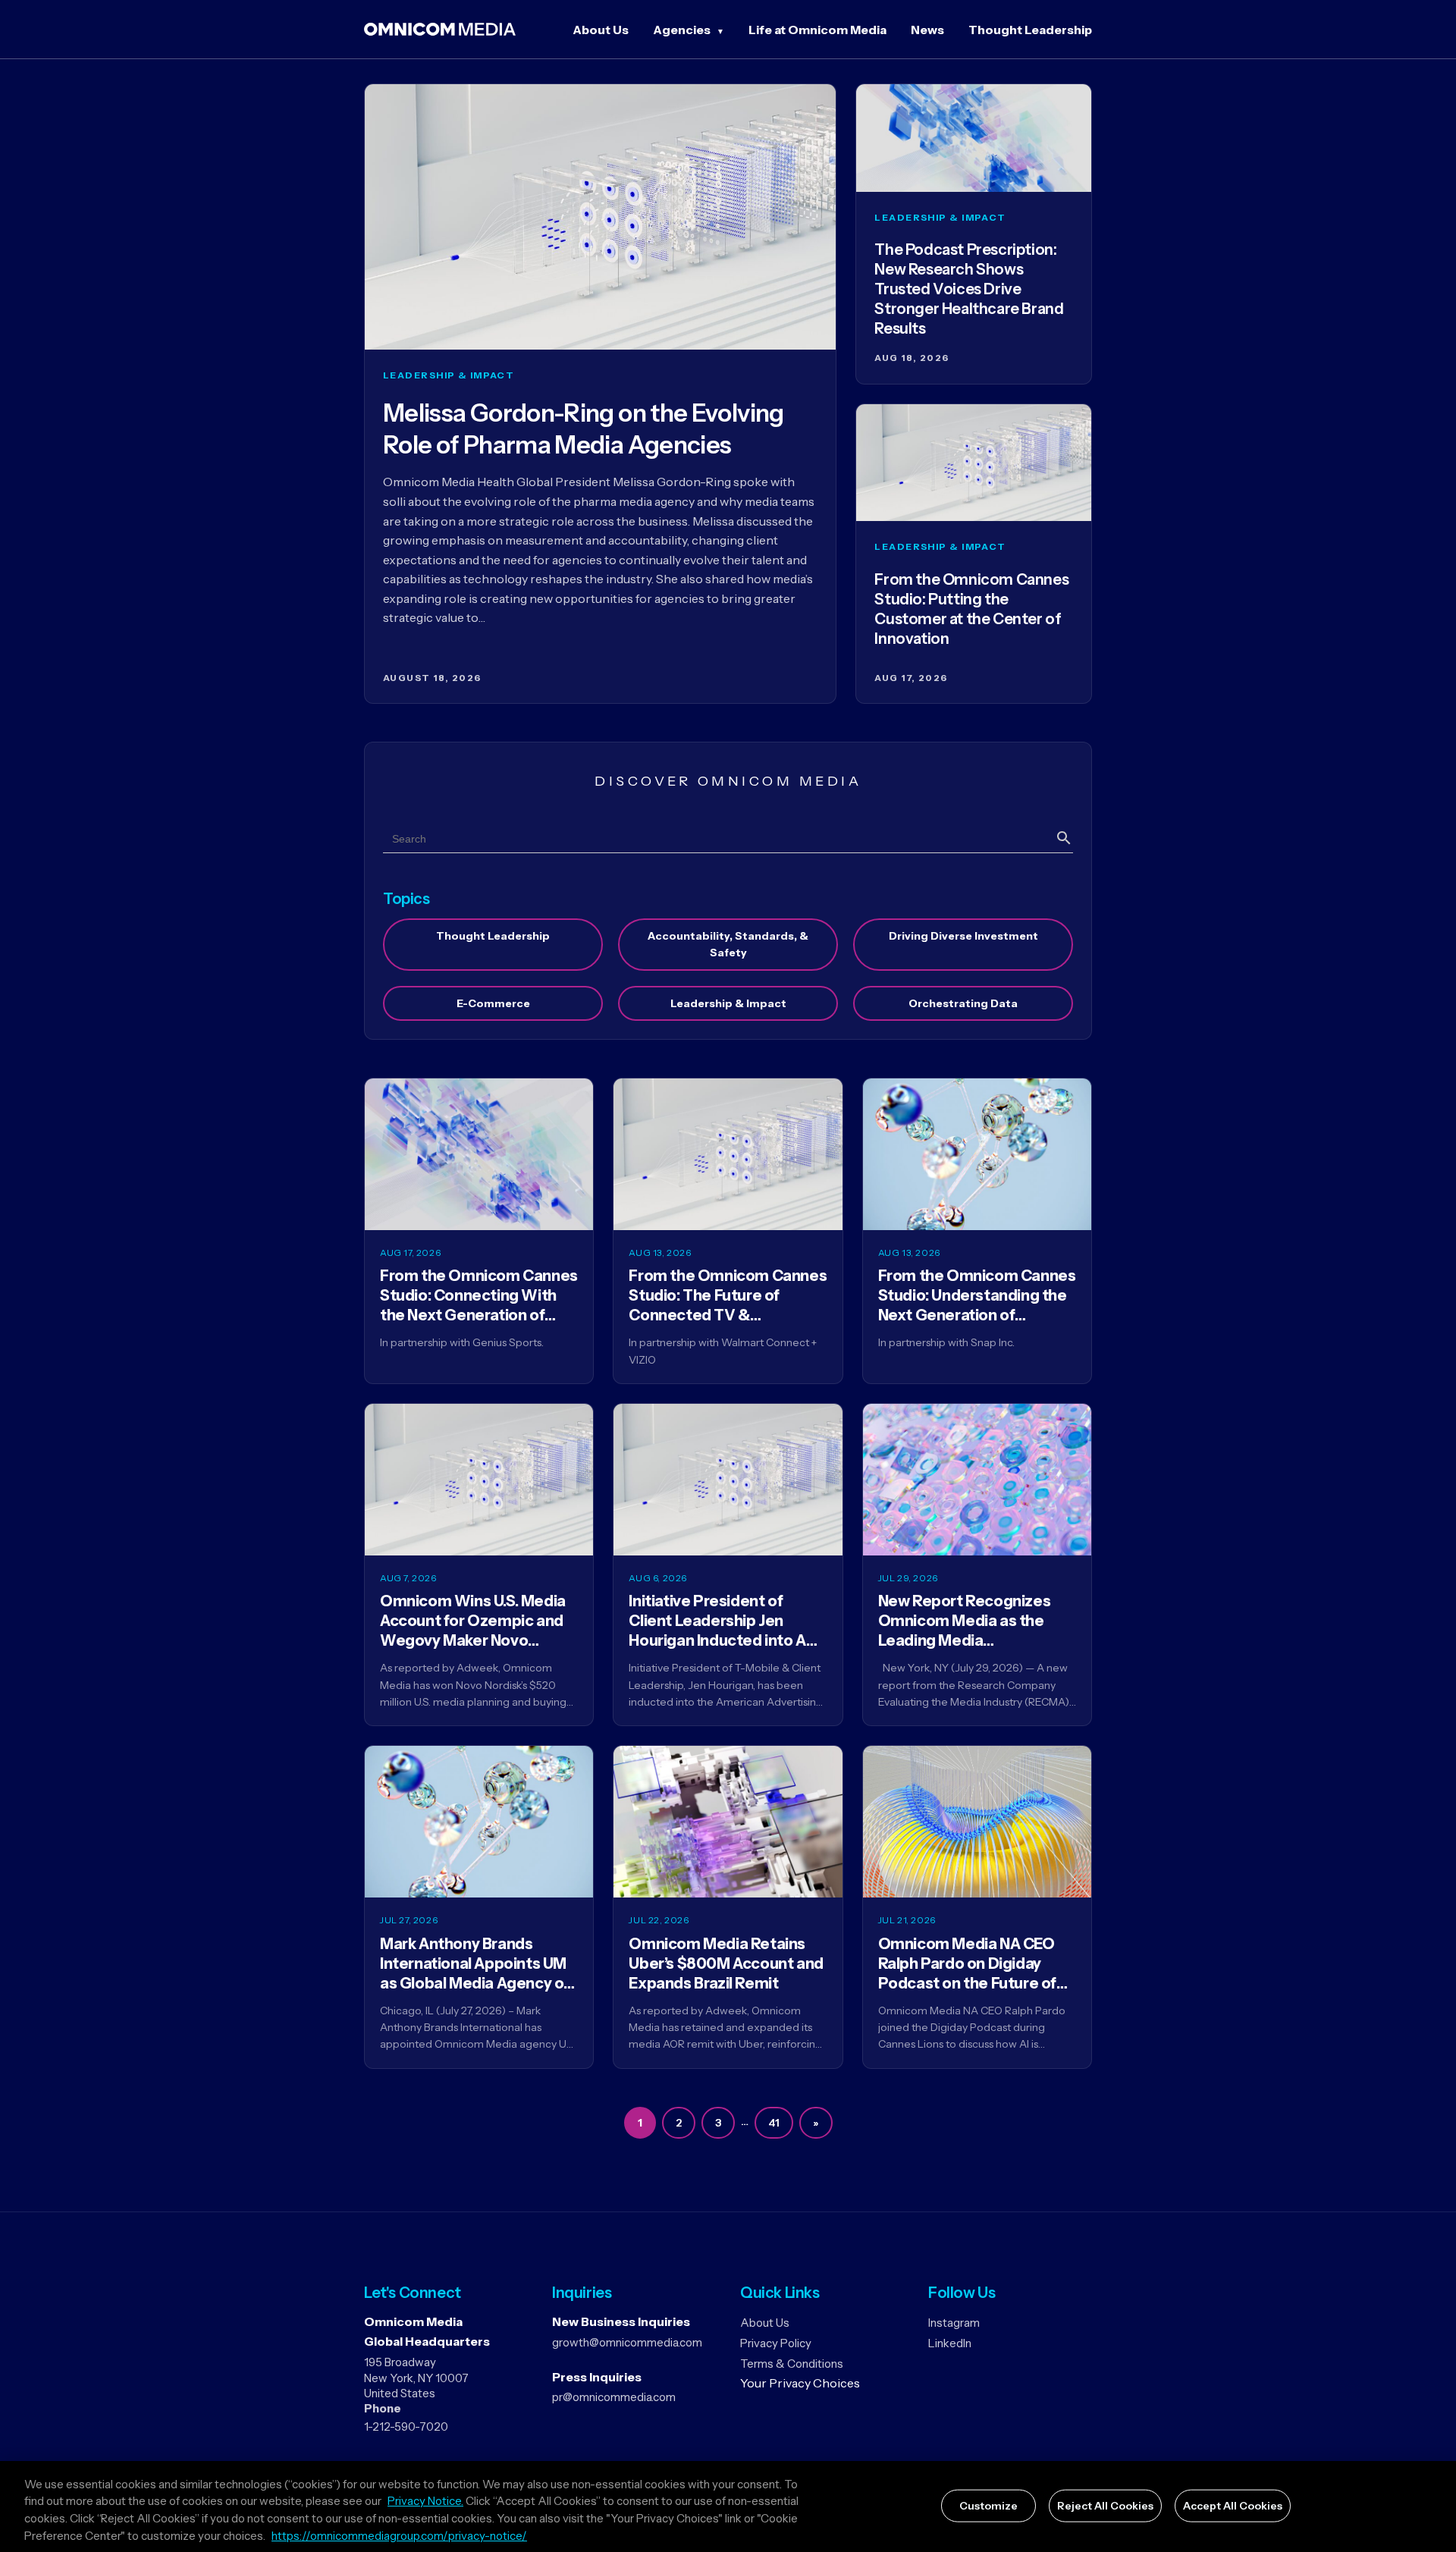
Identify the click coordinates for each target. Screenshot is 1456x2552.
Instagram (954, 2323)
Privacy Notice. (425, 2502)
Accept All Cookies (1233, 2506)
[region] (728, 2506)
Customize (988, 2506)
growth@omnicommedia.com (627, 2342)
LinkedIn (950, 2343)
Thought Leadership (1030, 30)
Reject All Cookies (1105, 2506)
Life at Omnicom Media (817, 30)
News (927, 30)
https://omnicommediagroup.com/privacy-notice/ (399, 2536)
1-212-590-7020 (406, 2426)
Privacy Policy (776, 2343)
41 (774, 2123)
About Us (601, 30)
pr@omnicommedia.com (614, 2397)
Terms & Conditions (792, 2364)
